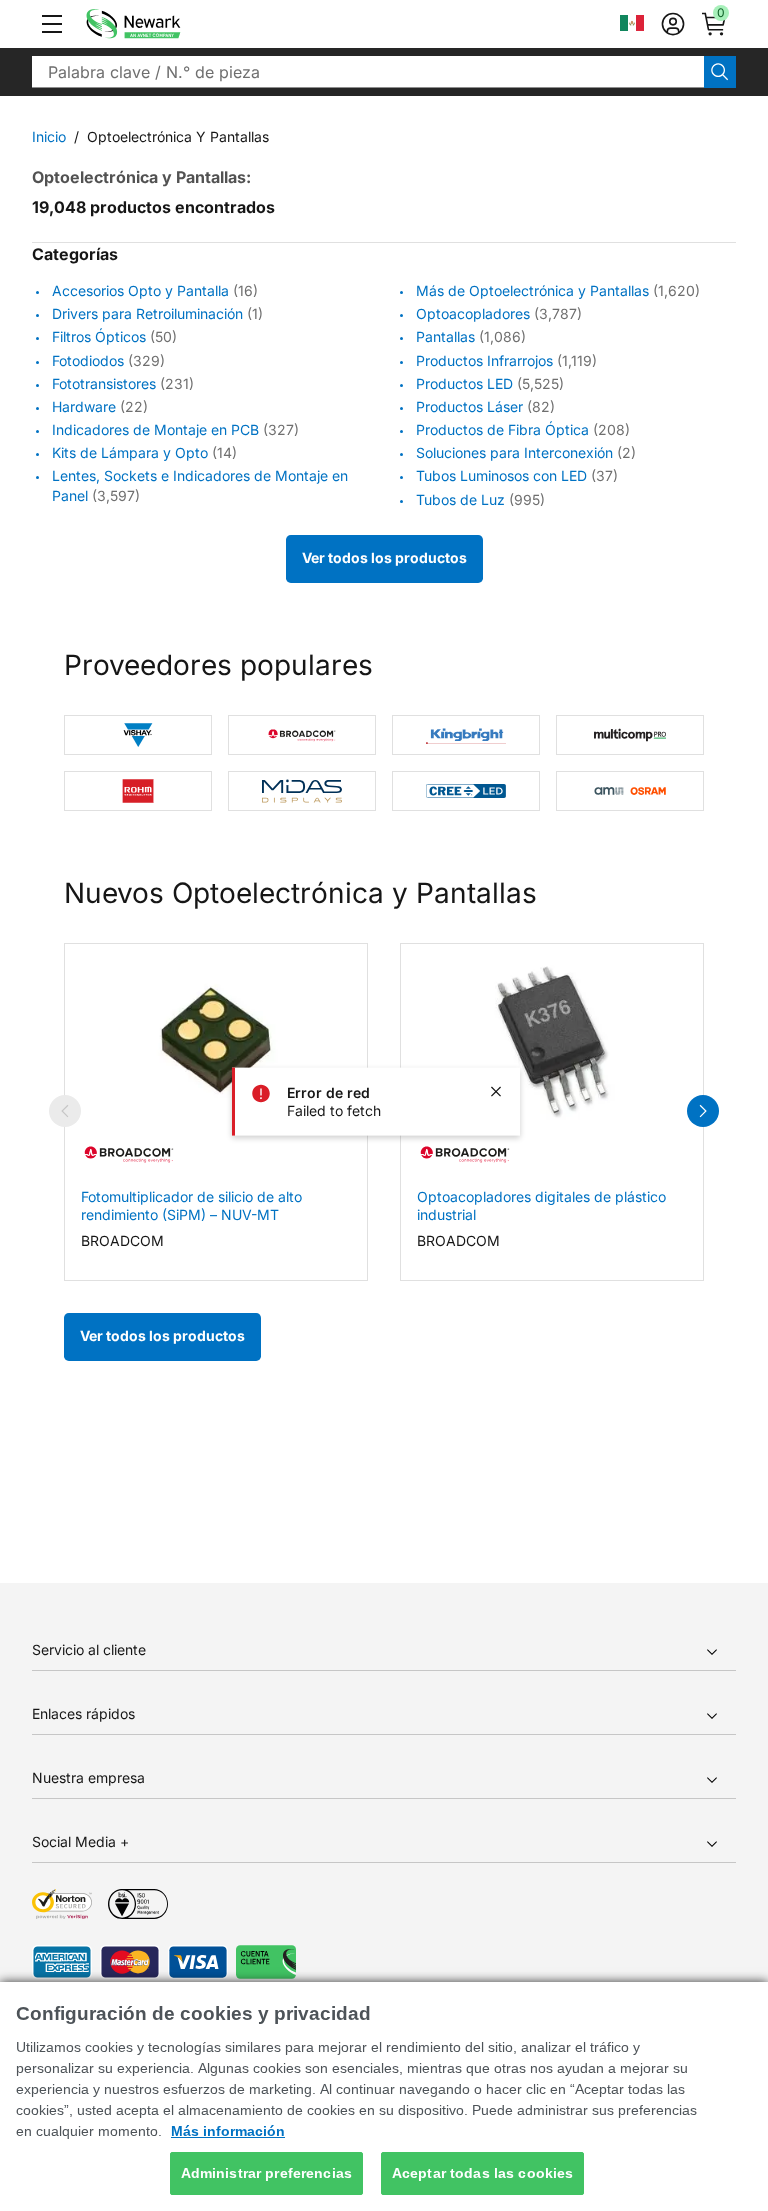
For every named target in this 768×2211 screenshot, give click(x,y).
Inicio (49, 136)
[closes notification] (496, 1091)
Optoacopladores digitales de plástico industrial (541, 1205)
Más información (228, 2131)
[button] (52, 24)
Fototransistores (104, 383)
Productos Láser (469, 406)
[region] (384, 2096)
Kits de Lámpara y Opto (130, 452)
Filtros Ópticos (99, 337)
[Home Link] (163, 24)
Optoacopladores (473, 313)
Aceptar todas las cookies (483, 2173)
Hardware (84, 406)
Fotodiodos (88, 360)
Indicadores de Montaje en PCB (155, 429)
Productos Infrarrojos (484, 360)
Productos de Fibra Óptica (502, 429)
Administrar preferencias (266, 2173)
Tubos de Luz (460, 499)
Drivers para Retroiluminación (147, 313)
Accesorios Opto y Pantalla (140, 290)
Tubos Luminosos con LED (501, 476)
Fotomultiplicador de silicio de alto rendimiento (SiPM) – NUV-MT (191, 1205)
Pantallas (445, 337)
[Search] (720, 72)
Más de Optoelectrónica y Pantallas (532, 290)
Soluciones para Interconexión (514, 452)
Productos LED (464, 383)
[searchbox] (368, 72)
